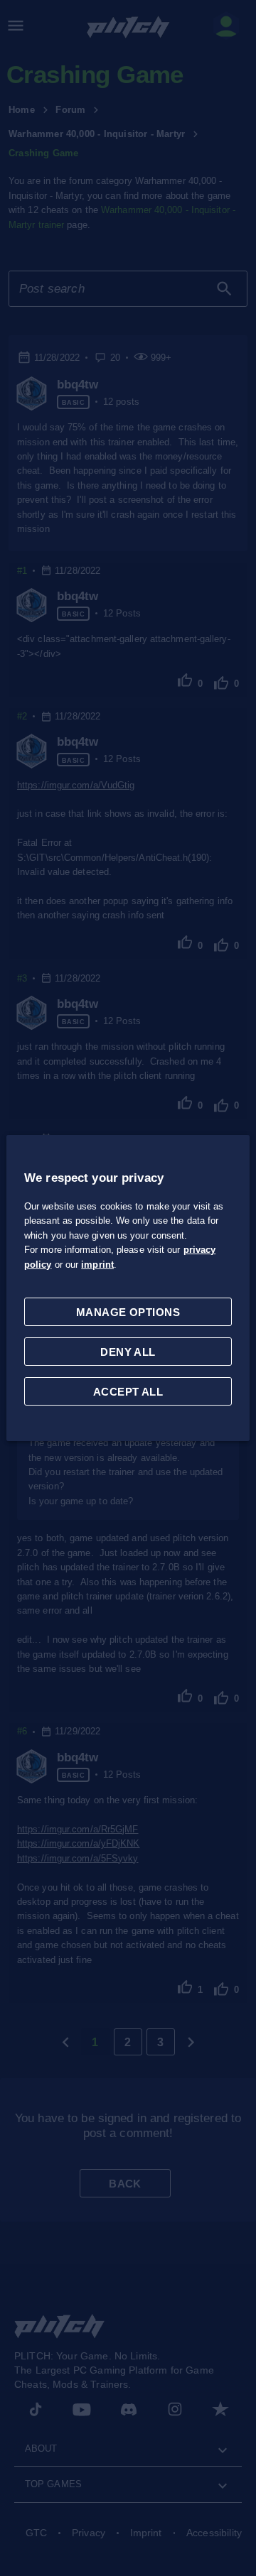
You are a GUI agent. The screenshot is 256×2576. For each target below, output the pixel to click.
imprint (97, 1265)
